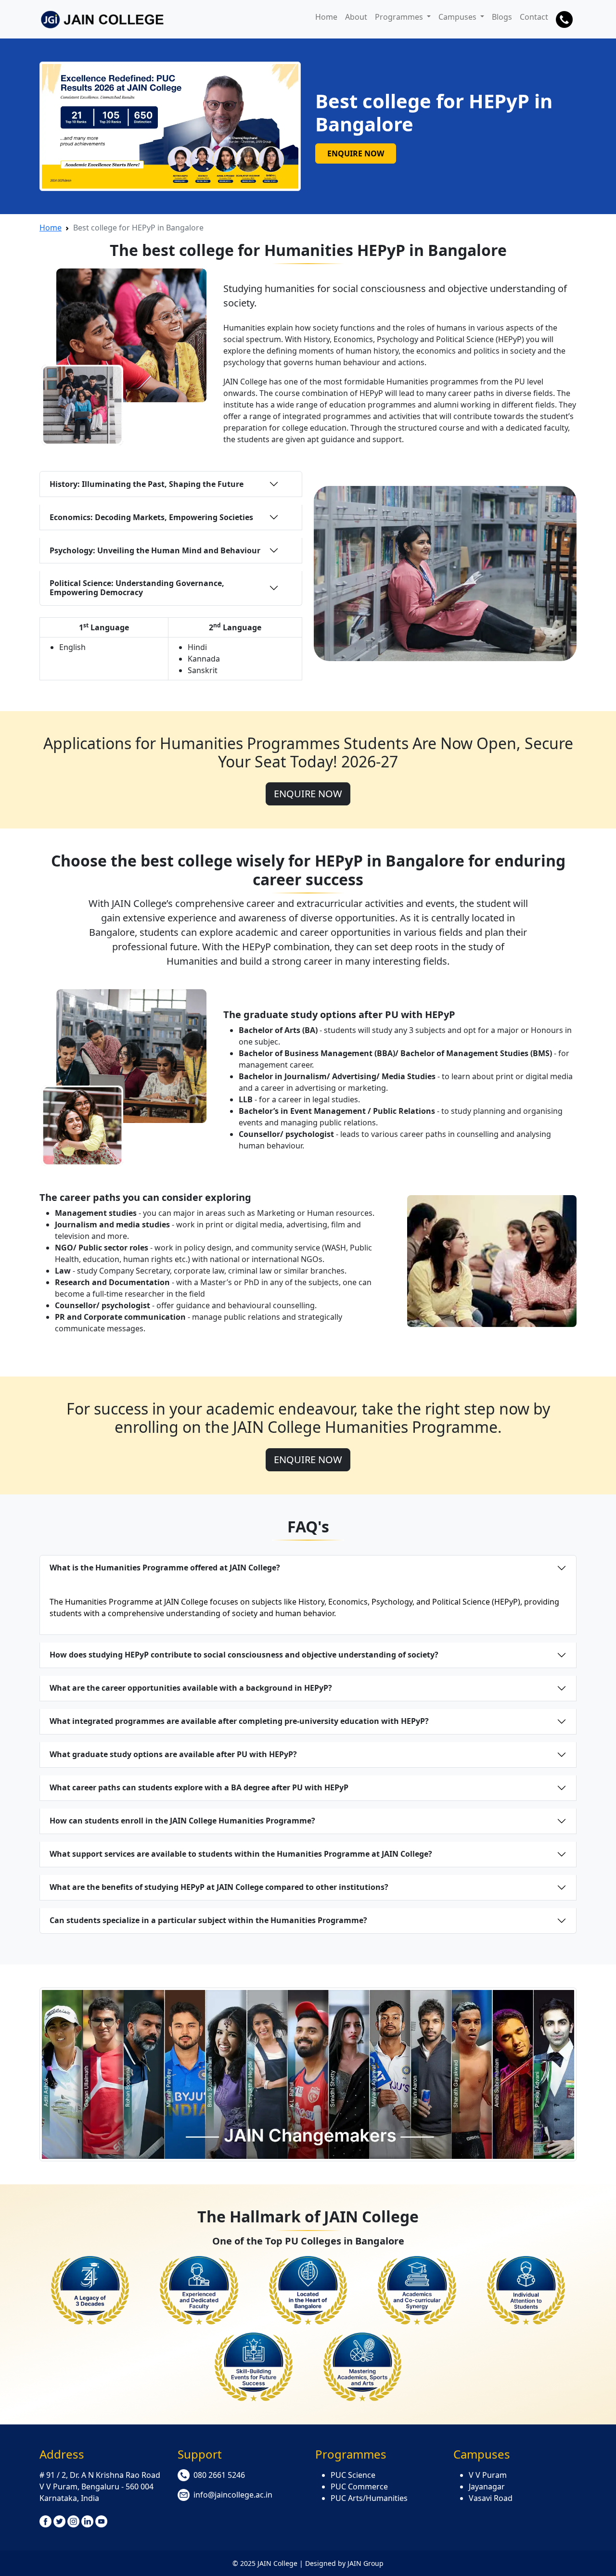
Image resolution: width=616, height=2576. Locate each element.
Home (326, 17)
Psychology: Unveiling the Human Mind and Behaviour (155, 550)
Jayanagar (487, 2487)
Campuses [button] (458, 17)
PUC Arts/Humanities (369, 2498)
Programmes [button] (400, 17)
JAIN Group (366, 2563)
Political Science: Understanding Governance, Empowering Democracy (137, 588)
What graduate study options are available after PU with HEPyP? (173, 1754)
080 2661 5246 (219, 2475)
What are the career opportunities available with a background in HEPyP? (191, 1688)
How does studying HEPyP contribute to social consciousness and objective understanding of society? (244, 1655)
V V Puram (488, 2475)
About (356, 17)
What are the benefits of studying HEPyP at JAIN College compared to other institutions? (219, 1887)
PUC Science (353, 2475)
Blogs (502, 17)
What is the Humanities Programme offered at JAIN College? (165, 1568)
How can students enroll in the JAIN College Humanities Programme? (182, 1821)
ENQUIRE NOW (356, 153)
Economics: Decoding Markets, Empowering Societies (151, 517)
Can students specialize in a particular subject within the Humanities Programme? (208, 1920)
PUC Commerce (359, 2487)
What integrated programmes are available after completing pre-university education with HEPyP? (239, 1721)
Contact (534, 17)
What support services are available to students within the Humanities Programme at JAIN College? (241, 1854)
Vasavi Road (491, 2498)
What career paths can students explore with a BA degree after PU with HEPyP (199, 1787)
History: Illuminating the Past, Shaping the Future (147, 484)
